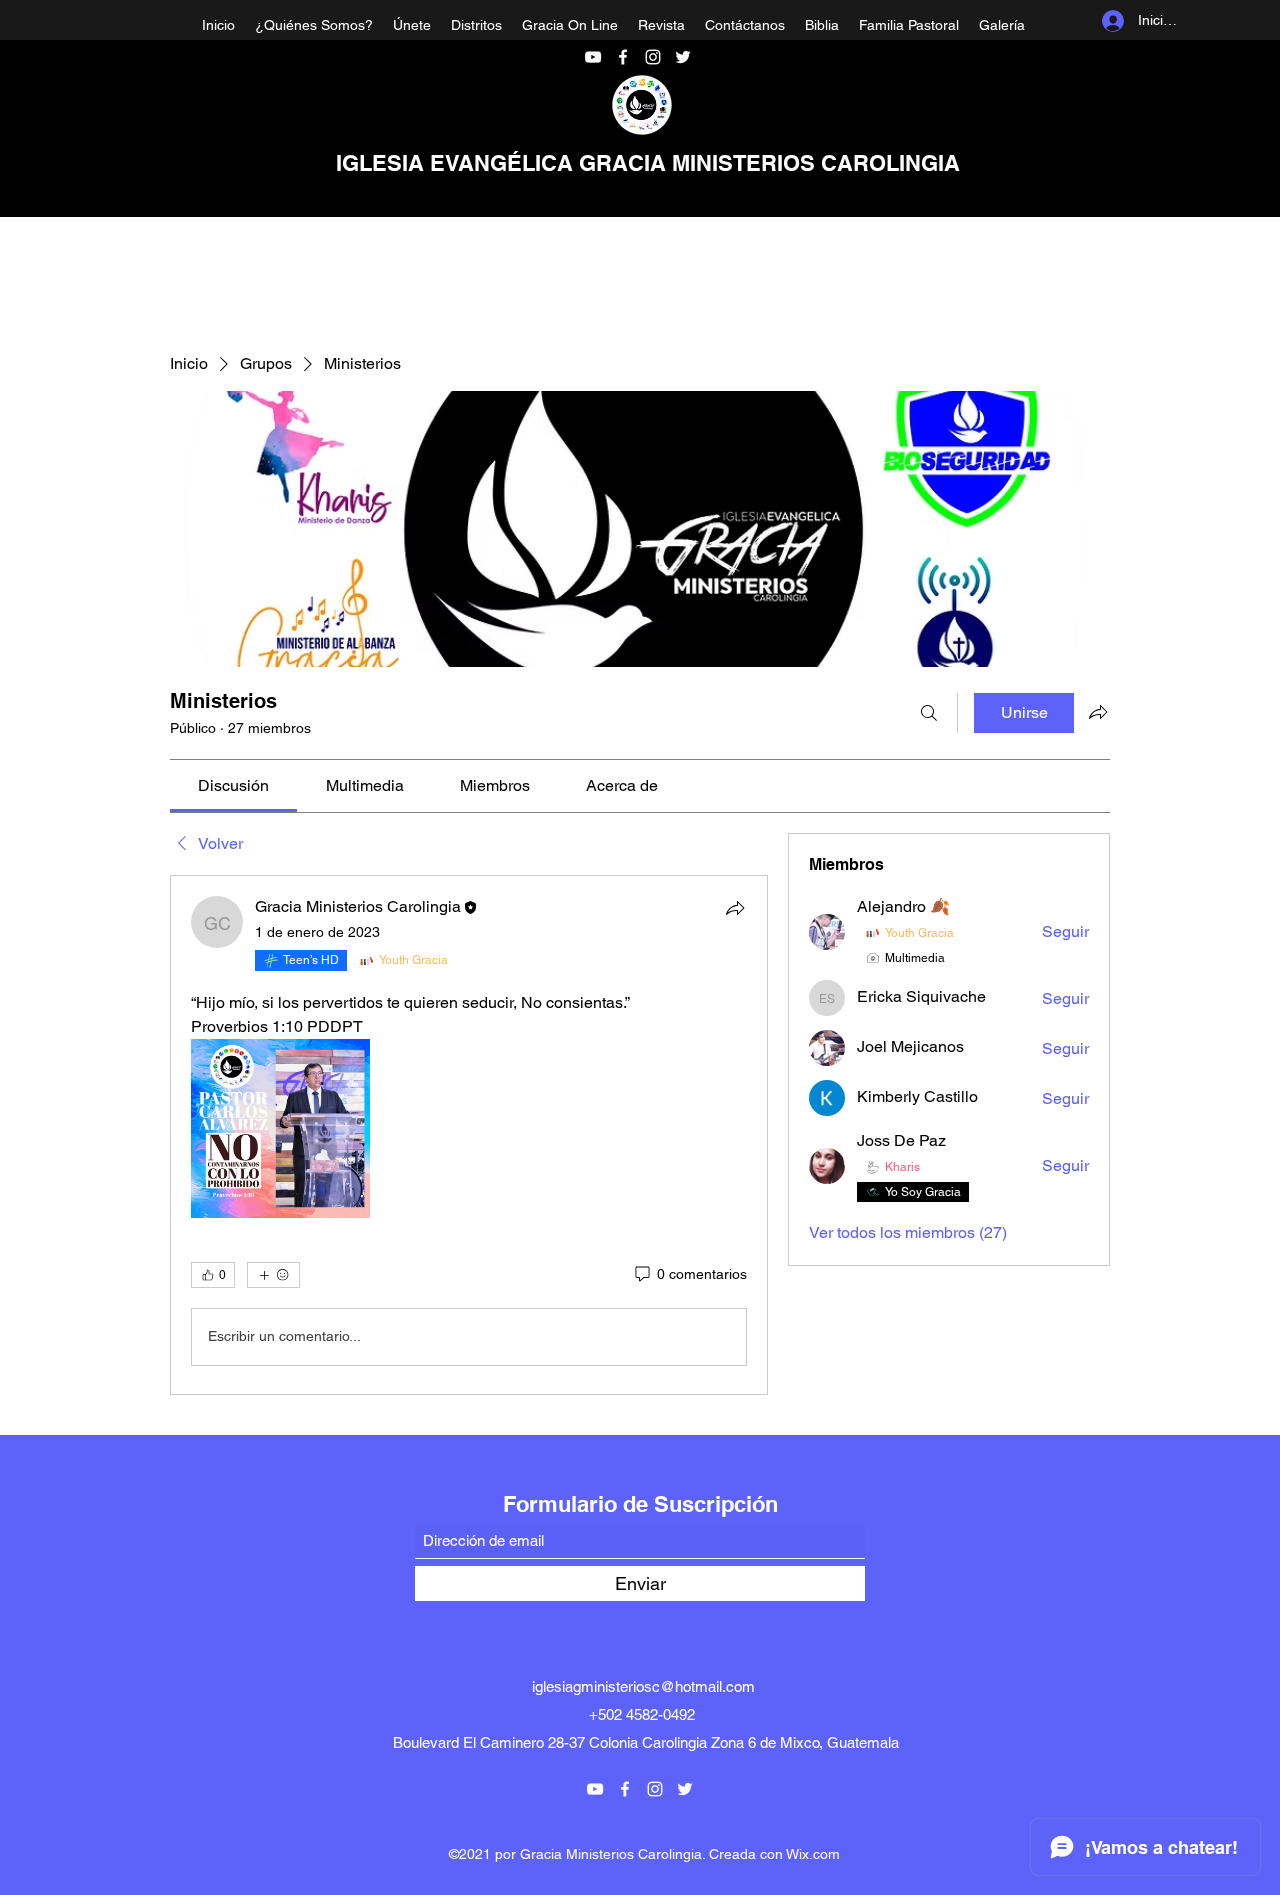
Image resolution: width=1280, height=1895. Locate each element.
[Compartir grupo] (1098, 712)
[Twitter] (683, 57)
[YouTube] (593, 57)
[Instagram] (653, 57)
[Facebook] (623, 57)
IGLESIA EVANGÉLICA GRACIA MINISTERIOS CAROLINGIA (648, 163)
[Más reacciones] (273, 1275)
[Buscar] (929, 713)
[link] (233, 785)
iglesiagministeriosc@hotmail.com (643, 1686)
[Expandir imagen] (280, 1128)
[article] (469, 1134)
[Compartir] (735, 908)
